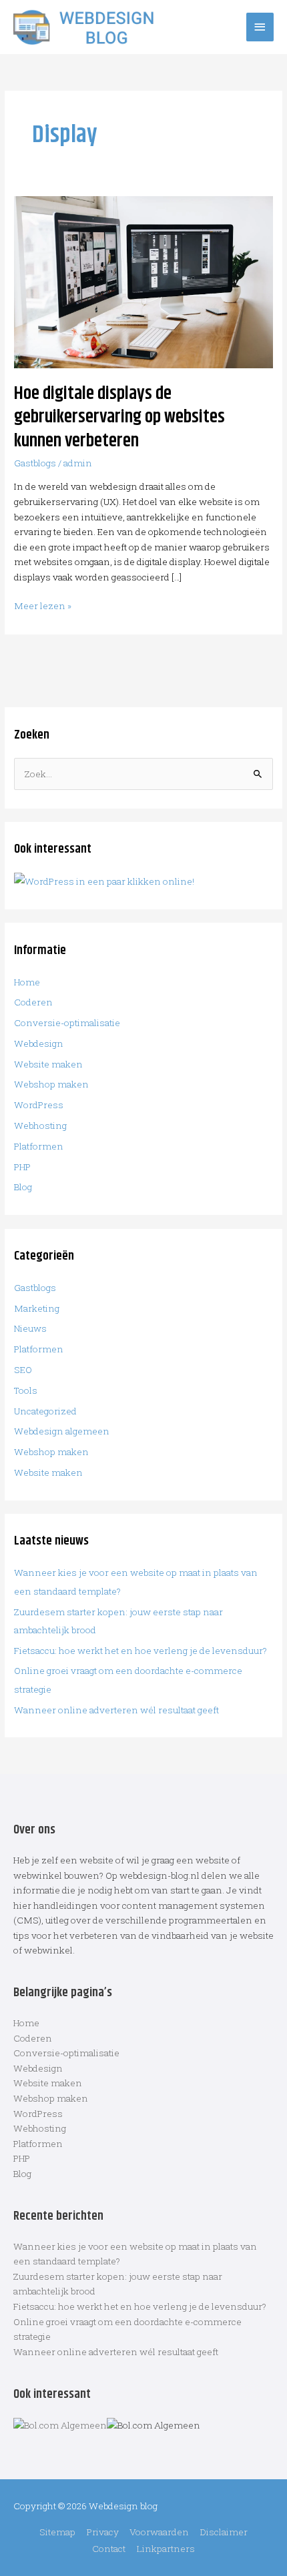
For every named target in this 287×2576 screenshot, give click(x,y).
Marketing (37, 1308)
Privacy (103, 2532)
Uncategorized (45, 1411)
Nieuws (30, 1328)
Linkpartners (166, 2549)
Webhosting (40, 1126)
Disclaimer (224, 2532)
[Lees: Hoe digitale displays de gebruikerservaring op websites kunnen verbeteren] (143, 282)
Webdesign (39, 1043)
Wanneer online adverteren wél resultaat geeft (116, 1710)
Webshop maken (51, 1084)
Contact (109, 2549)
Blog (23, 1187)
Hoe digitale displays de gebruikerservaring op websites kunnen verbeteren (119, 417)
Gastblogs (35, 463)
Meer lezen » (43, 605)
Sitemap (57, 2532)
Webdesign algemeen (62, 1431)
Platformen (39, 1146)
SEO (23, 1370)
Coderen (33, 1002)
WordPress (39, 1105)
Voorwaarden (159, 2532)
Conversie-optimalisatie (67, 1023)
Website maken (48, 1064)
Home (27, 982)
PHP (22, 1167)
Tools (26, 1390)
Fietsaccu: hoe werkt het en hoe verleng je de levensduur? (140, 1651)
